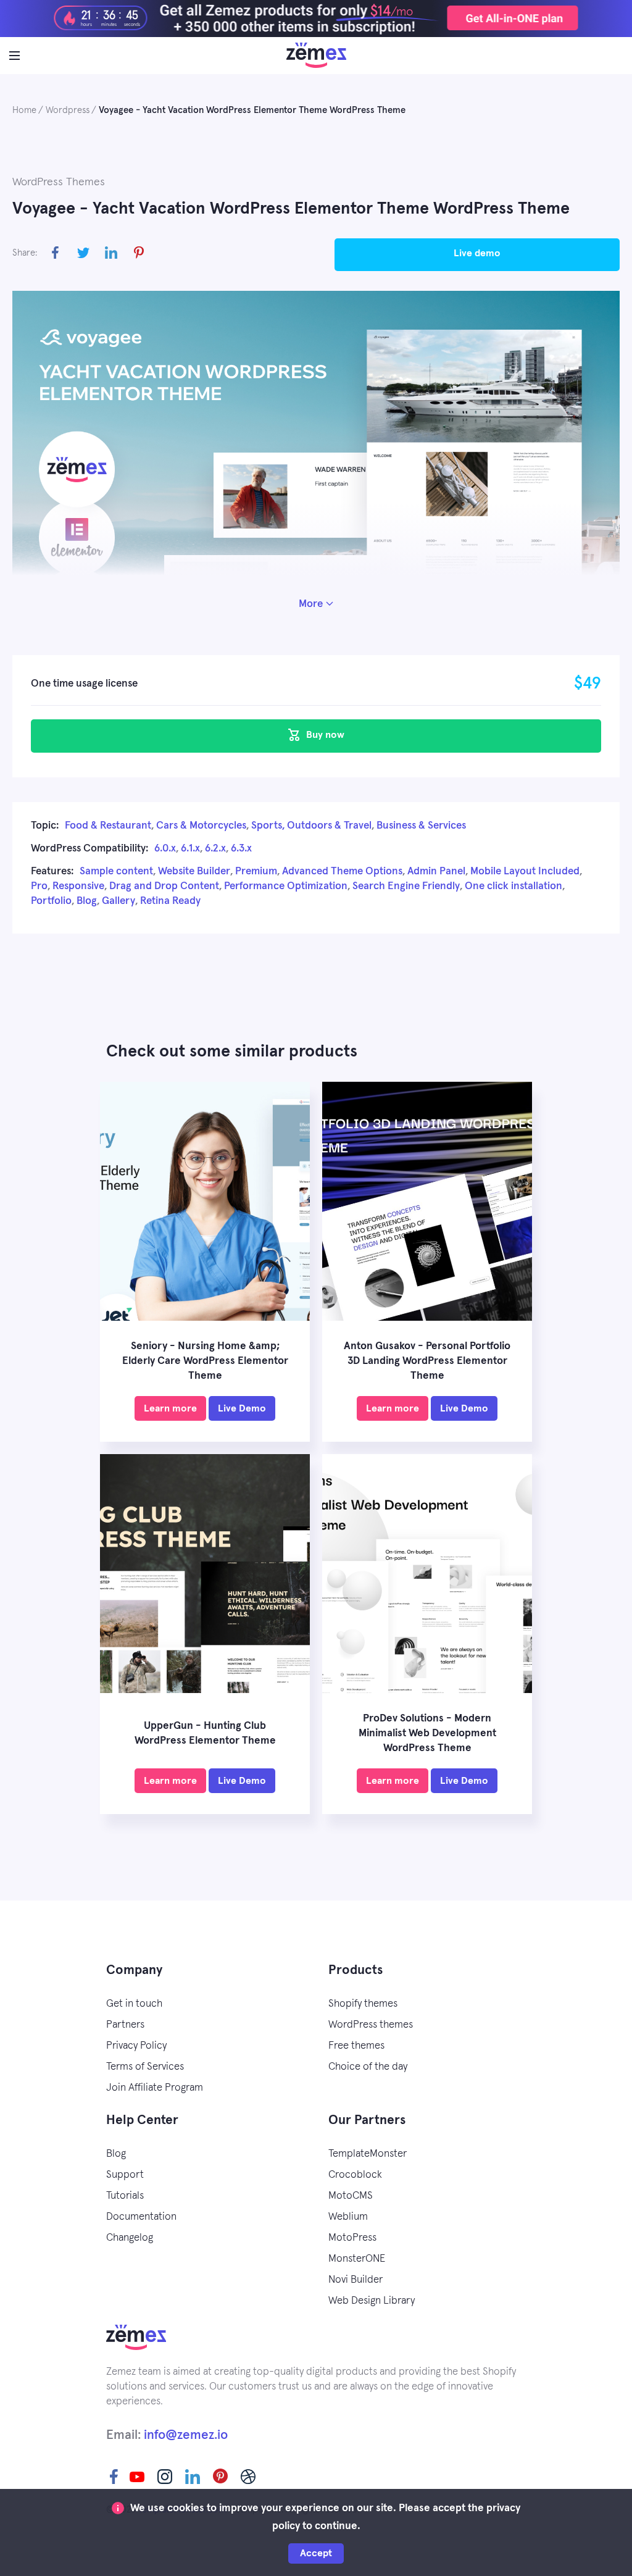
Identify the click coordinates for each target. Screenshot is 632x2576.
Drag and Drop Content (164, 886)
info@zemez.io (186, 2435)
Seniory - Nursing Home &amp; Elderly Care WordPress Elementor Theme (205, 1361)
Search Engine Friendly (406, 886)
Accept (316, 2553)
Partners (125, 2025)
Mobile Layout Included (525, 872)
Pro (39, 886)
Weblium (348, 2217)
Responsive (78, 886)
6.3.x (241, 849)
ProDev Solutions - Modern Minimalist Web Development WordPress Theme (427, 1733)
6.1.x (190, 849)
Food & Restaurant (108, 826)
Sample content (116, 872)
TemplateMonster (368, 2154)
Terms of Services (145, 2067)
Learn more (170, 1408)
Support (125, 2175)
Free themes (356, 2046)
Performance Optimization (286, 886)
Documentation (141, 2217)
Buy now (324, 735)
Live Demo (477, 253)
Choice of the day (368, 2067)
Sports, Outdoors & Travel (311, 826)
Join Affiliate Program (155, 2088)
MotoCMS (351, 2196)
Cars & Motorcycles (201, 826)
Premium (256, 872)
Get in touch (134, 2004)
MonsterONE (357, 2259)
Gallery (118, 901)
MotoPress (352, 2238)
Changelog (130, 2238)
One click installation (513, 886)
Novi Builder (355, 2280)
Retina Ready (170, 901)
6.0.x (165, 849)
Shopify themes (363, 2004)
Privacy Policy (136, 2046)
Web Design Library (372, 2301)
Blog (87, 901)
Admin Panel (436, 872)
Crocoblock (355, 2175)
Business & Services (421, 826)
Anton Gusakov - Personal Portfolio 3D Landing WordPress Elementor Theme (427, 1361)
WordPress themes (371, 2025)
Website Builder (194, 872)
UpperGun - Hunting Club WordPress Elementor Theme (205, 1733)
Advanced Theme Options (342, 872)
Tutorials (125, 2196)
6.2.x (215, 849)
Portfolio (51, 901)
